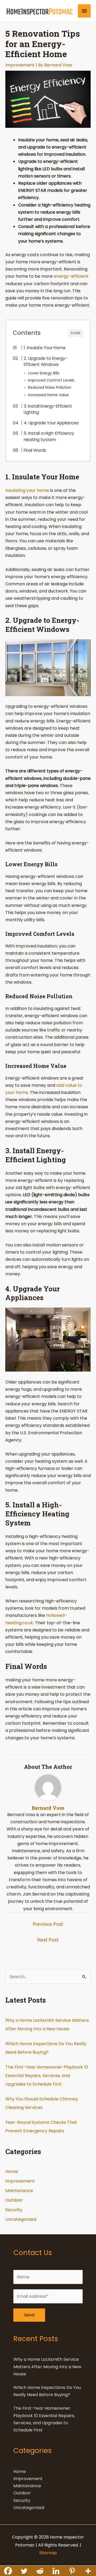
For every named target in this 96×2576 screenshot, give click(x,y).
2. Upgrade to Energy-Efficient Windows (46, 361)
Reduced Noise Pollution (50, 388)
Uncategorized (21, 2219)
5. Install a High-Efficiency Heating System (49, 436)
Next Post (48, 1940)
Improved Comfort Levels (51, 380)
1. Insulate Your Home (45, 348)
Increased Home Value (48, 395)
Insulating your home (27, 490)
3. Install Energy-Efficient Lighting (48, 409)
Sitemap (48, 2553)
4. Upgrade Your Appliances (51, 423)
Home (12, 2171)
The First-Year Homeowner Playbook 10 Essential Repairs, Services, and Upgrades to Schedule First (47, 2076)
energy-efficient (71, 276)
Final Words (35, 450)
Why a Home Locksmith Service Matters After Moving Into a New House (47, 2366)
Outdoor (14, 2200)
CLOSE (76, 333)
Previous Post (48, 1924)
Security (14, 2210)
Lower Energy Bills (44, 373)
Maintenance (19, 2191)
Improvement (20, 65)
